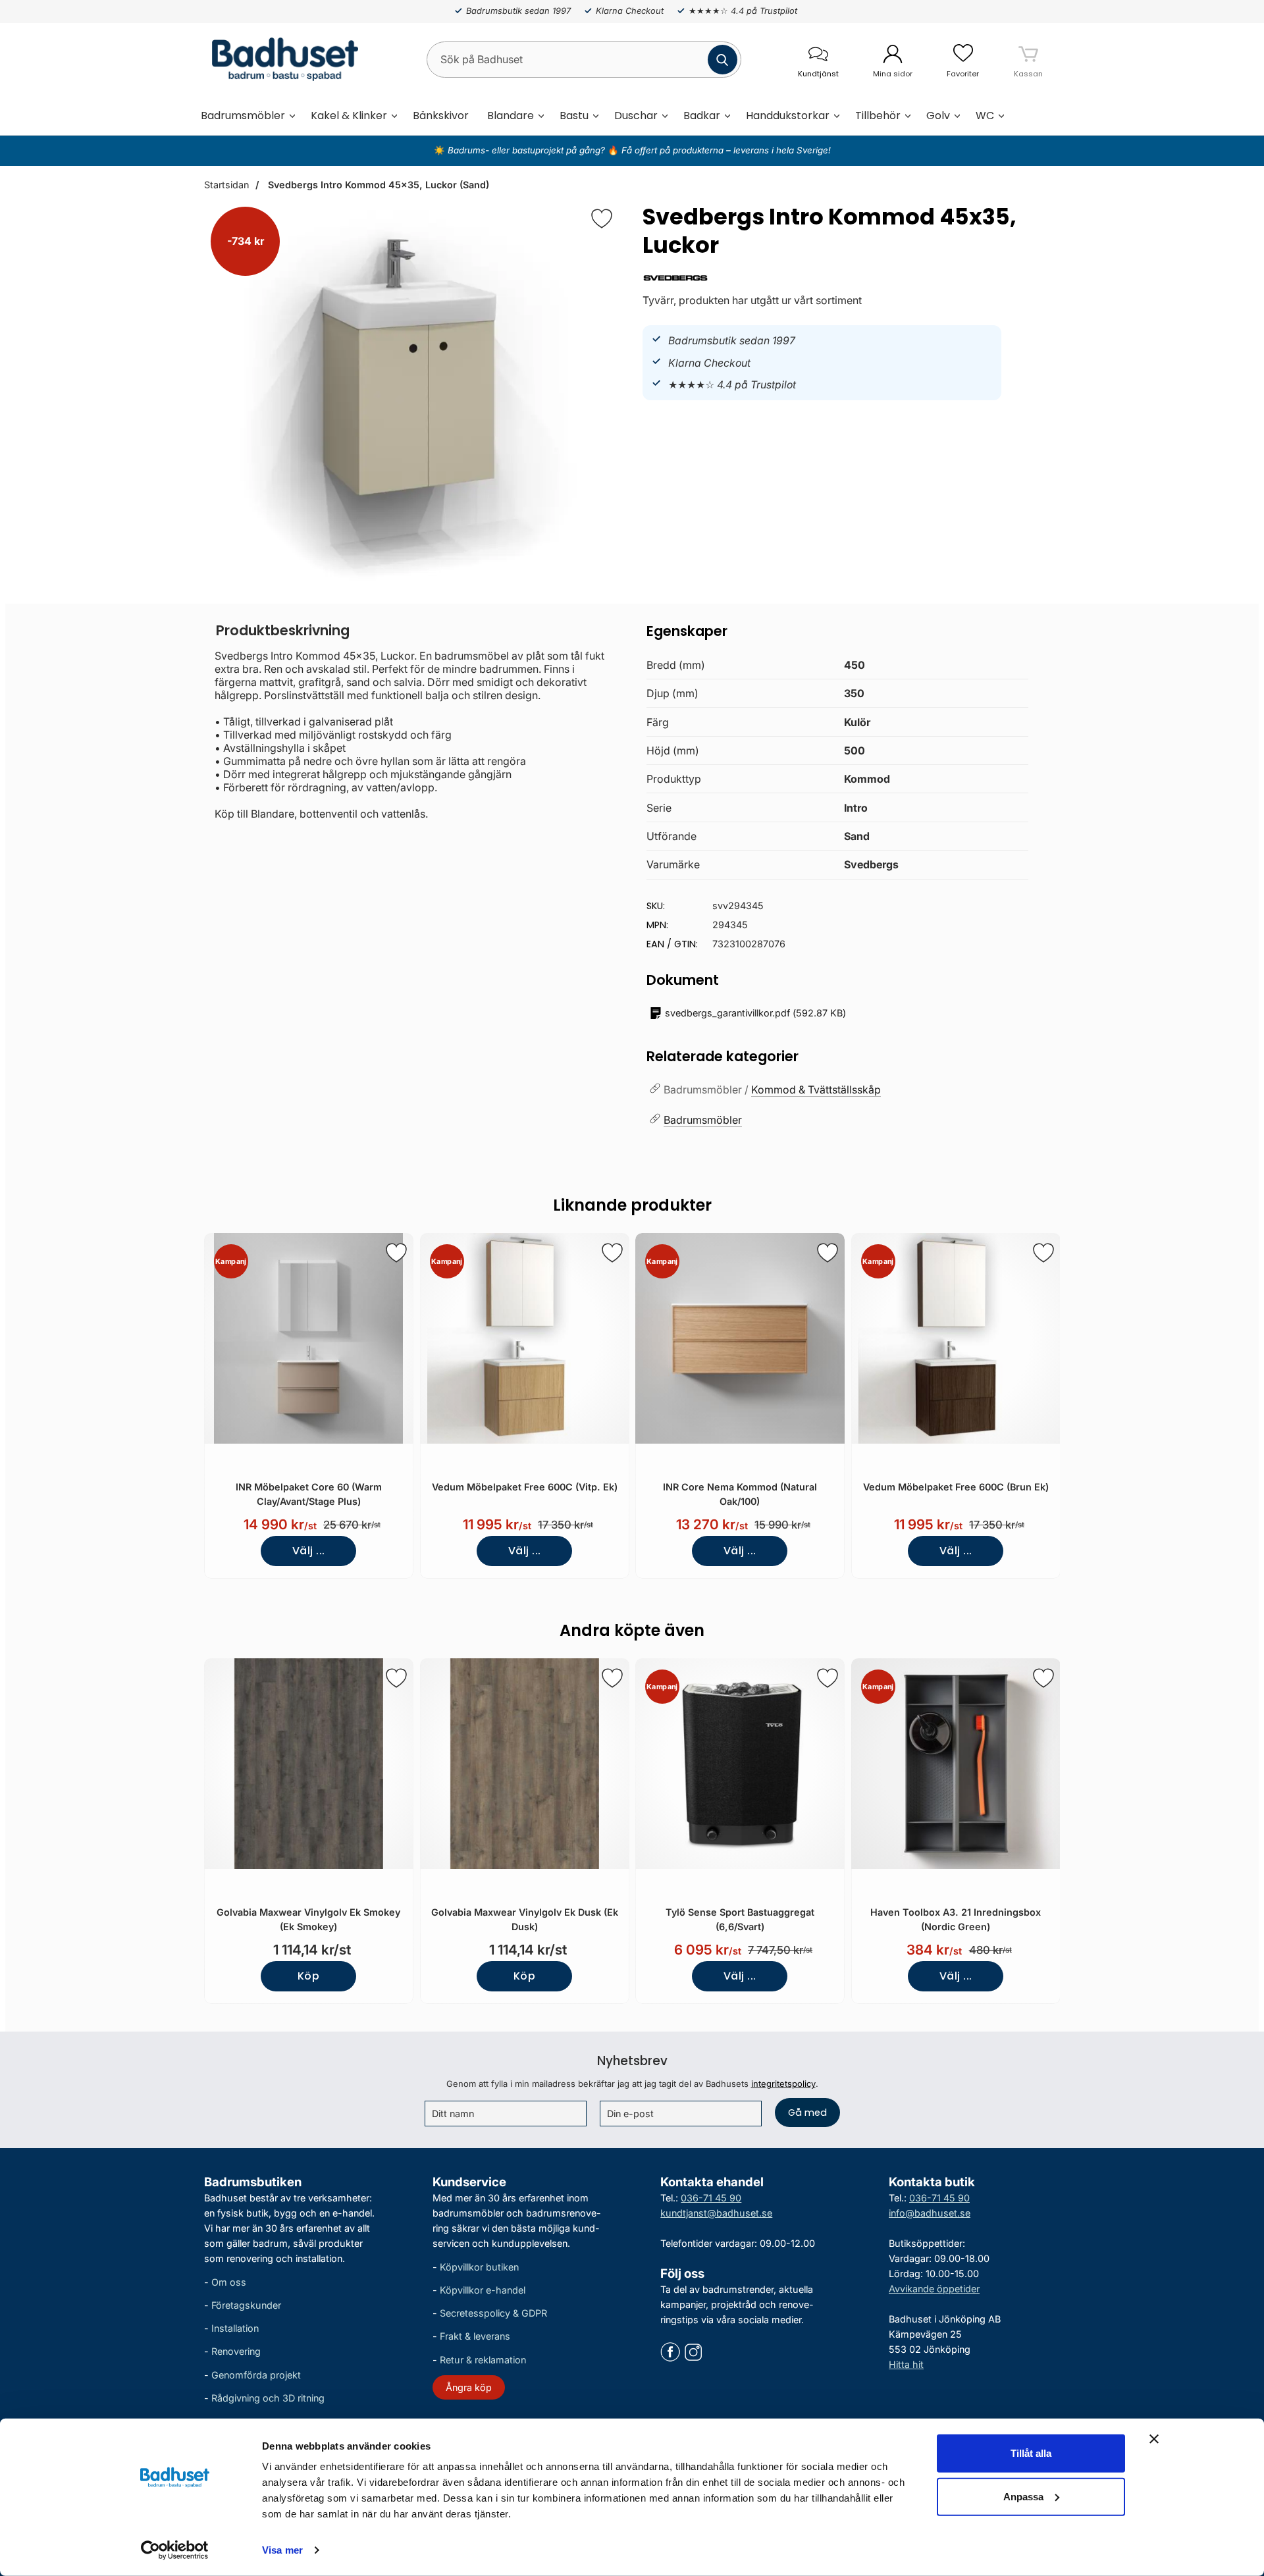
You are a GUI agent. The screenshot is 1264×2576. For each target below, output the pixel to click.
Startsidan (226, 185)
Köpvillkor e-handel (483, 2290)
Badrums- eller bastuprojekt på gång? (528, 150)
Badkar (702, 116)
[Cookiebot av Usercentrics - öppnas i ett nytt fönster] (175, 2550)
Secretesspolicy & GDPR (493, 2313)
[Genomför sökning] (723, 60)
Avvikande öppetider (934, 2289)
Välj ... (309, 1551)
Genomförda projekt (256, 2375)
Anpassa (1023, 2496)
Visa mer (282, 2550)
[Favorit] (602, 219)
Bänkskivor (441, 116)
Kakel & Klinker (349, 116)
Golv (938, 116)
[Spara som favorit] (396, 1253)
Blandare (511, 116)
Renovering (236, 2351)
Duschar (636, 116)
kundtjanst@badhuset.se (716, 2213)
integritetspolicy (783, 2084)
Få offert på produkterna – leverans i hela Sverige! (726, 150)
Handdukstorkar (788, 116)
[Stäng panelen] (1154, 2439)
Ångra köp (469, 2387)
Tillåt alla (1031, 2453)
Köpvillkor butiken (479, 2267)
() (755, 1013)
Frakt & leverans (475, 2336)
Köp (308, 1976)
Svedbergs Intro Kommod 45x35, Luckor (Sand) (377, 185)
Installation (235, 2328)
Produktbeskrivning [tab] (283, 630)
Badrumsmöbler (243, 116)
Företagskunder (246, 2305)
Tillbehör (878, 116)
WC (985, 116)
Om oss (229, 2282)
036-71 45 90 (711, 2198)
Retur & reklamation (483, 2360)
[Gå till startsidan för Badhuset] (281, 59)
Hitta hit (906, 2364)
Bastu (574, 116)
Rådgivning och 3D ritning (268, 2398)
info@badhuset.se (930, 2213)
